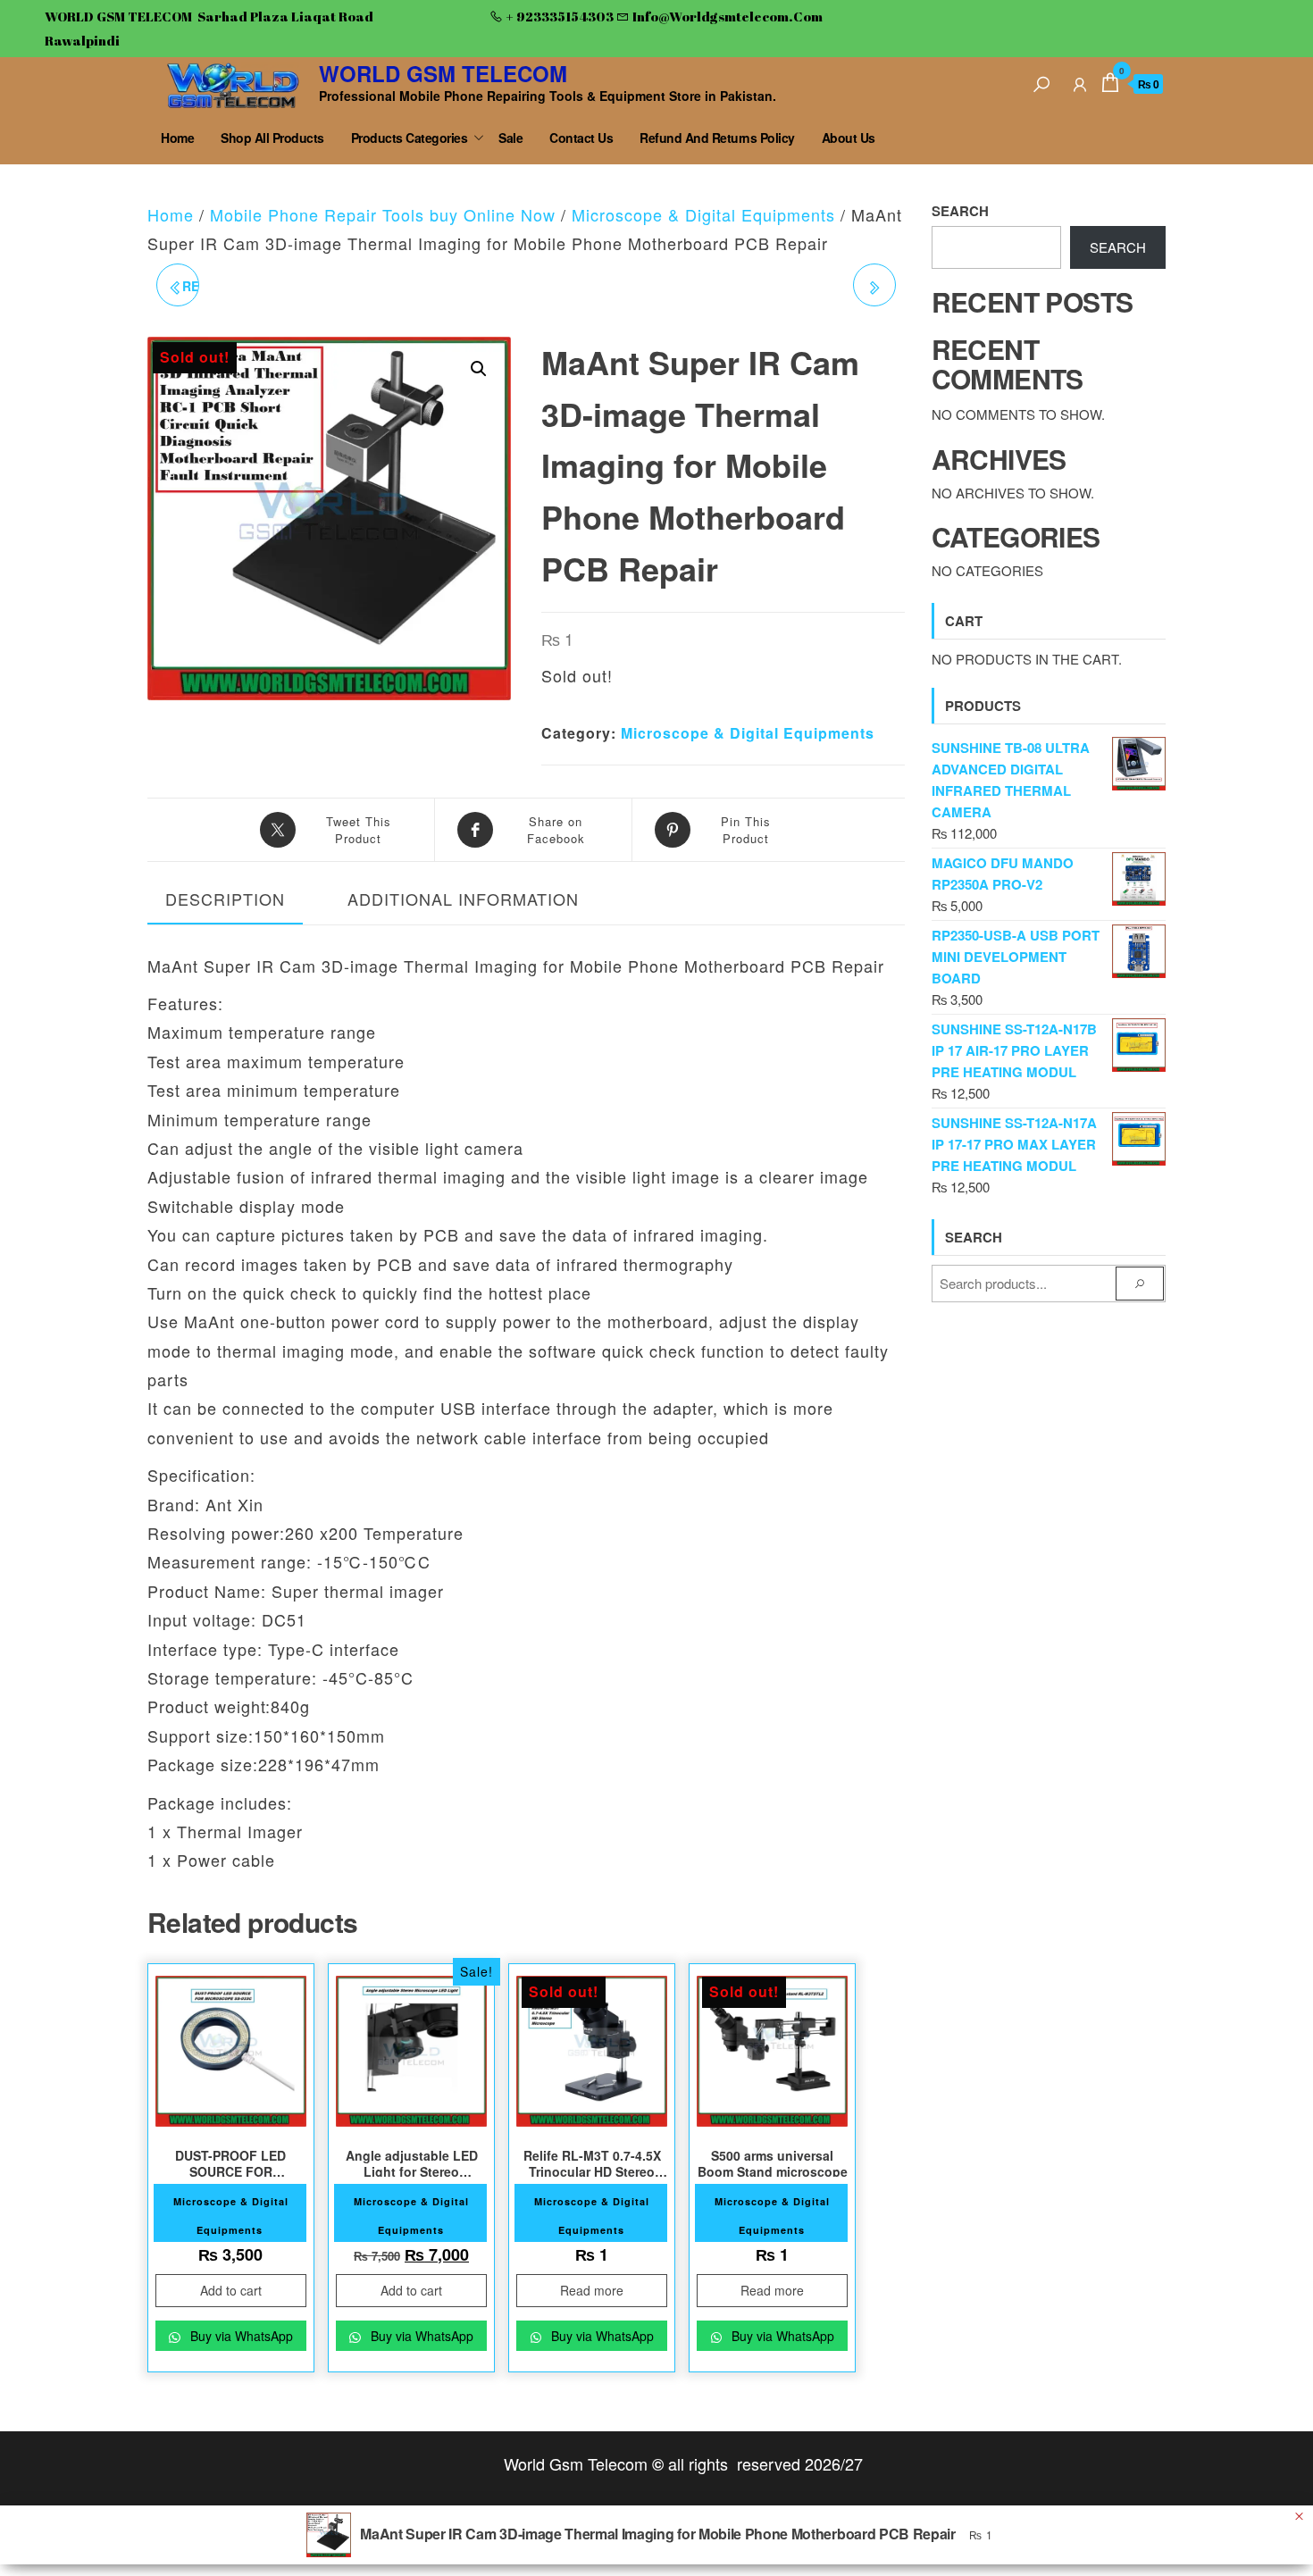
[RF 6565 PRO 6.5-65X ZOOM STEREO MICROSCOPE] (874, 285)
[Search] (1041, 82)
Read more (592, 2290)
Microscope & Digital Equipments (703, 214)
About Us (849, 138)
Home (177, 138)
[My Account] (1080, 82)
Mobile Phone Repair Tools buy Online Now (383, 214)
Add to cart (231, 2290)
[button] (479, 369)
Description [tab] (225, 899)
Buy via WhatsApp (240, 2336)
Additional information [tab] (463, 899)
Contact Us (581, 138)
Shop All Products (272, 138)
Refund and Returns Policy (717, 138)
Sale (510, 138)
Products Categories (410, 138)
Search (960, 211)
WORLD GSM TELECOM (443, 73)
